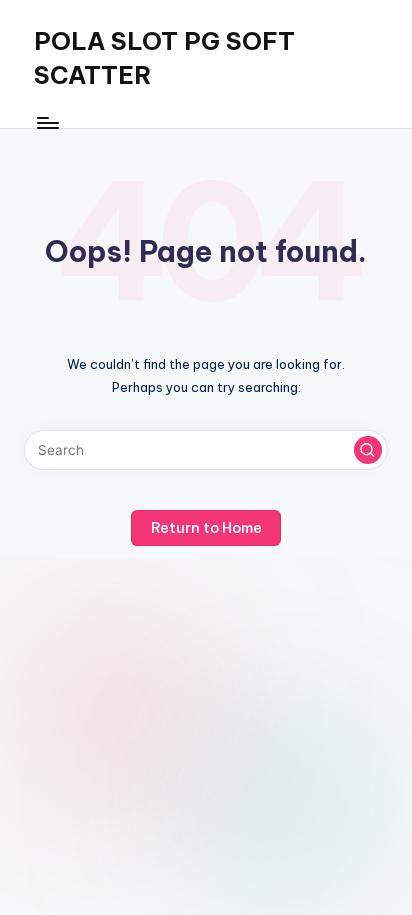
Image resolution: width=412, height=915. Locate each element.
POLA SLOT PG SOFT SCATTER (164, 58)
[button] (368, 450)
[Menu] (47, 122)
